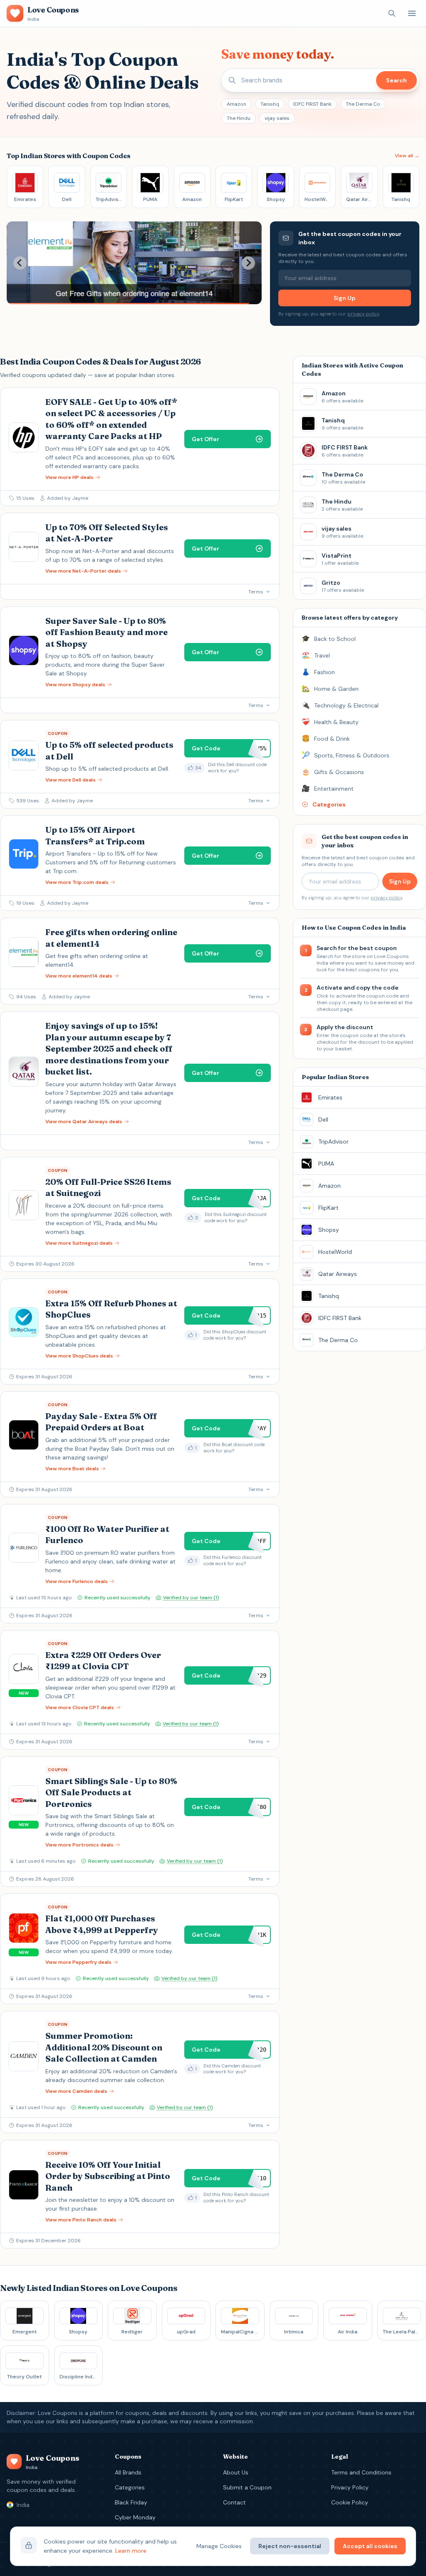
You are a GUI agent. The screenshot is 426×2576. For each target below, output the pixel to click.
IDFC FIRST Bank (312, 104)
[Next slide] (248, 263)
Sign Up (344, 298)
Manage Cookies (219, 2546)
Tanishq (270, 104)
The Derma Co (363, 104)
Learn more (131, 2551)
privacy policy (363, 314)
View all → (407, 156)
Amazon (237, 104)
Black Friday (131, 2502)
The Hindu (239, 118)
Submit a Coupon (247, 2487)
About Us (236, 2472)
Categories (130, 2487)
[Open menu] (412, 13)
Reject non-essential (290, 2546)
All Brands (128, 2472)
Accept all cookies (370, 2546)
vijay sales (277, 118)
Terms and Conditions (361, 2472)
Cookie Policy (350, 2502)
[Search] (392, 13)
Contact (234, 2502)
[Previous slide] (20, 263)
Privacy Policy (350, 2487)
